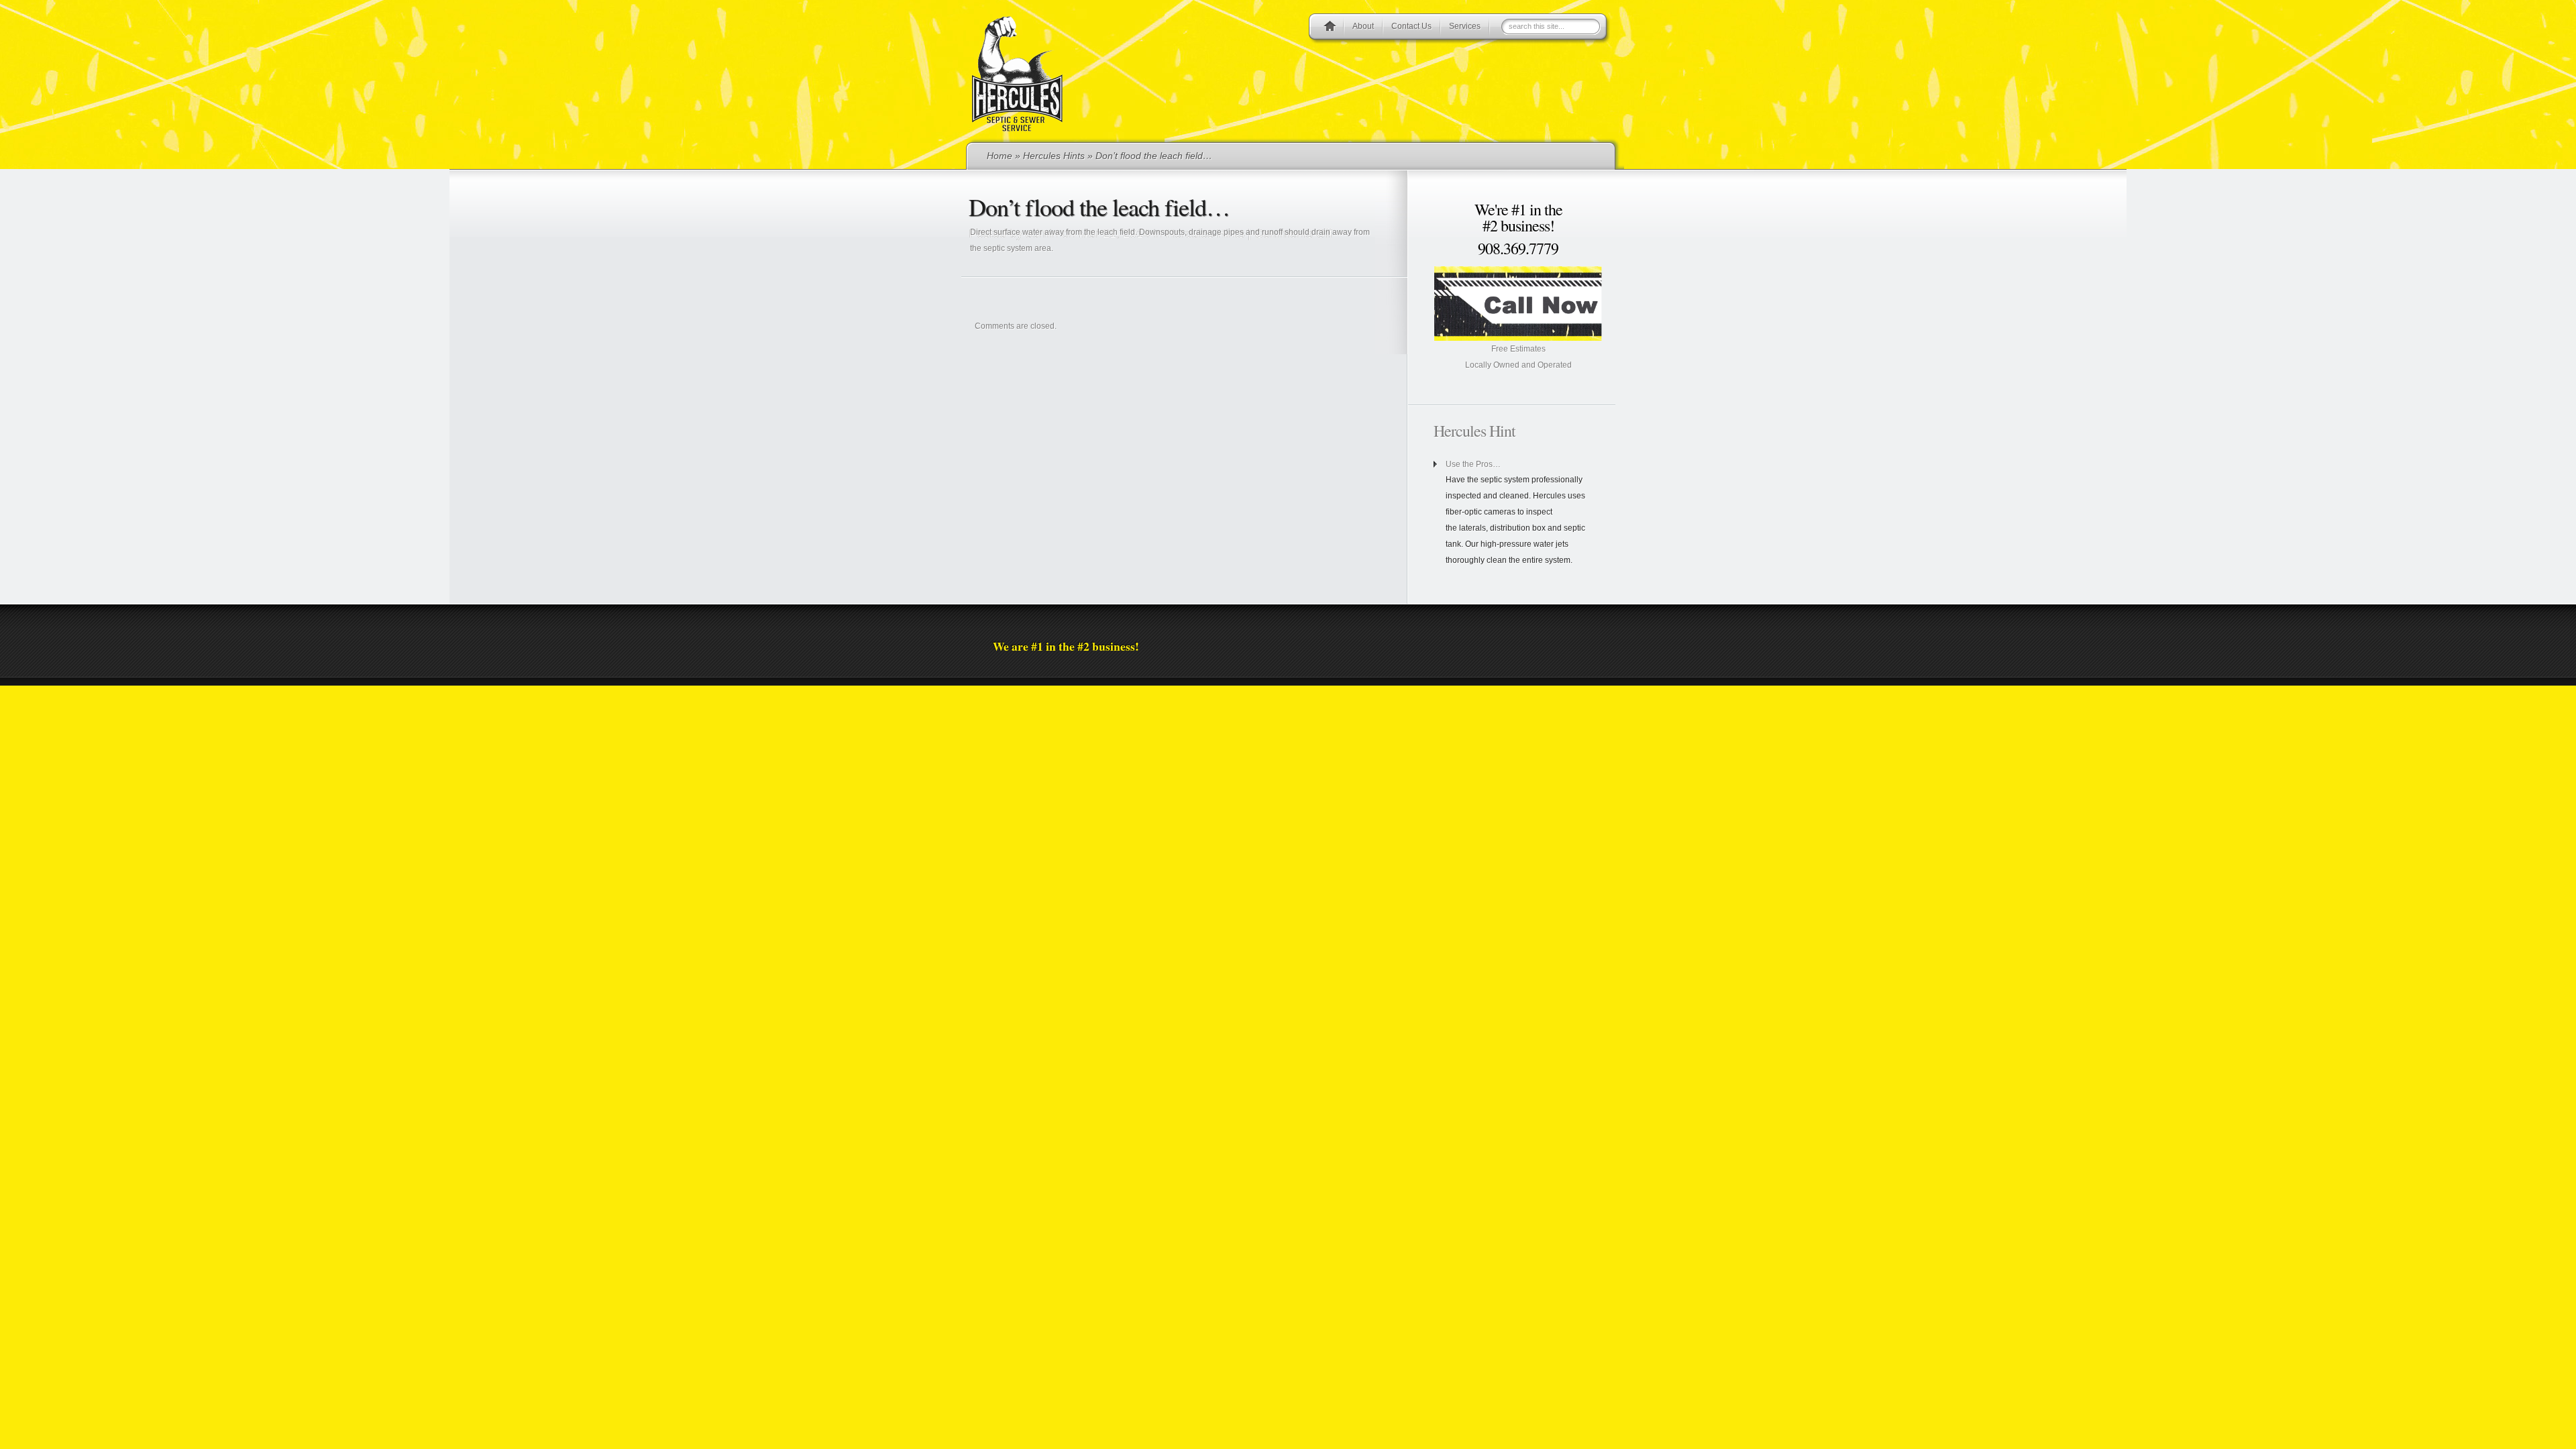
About (1363, 26)
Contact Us (1411, 26)
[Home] (1330, 28)
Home (1000, 156)
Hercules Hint (1474, 431)
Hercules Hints (1054, 156)
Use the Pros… (1473, 464)
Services (1465, 26)
